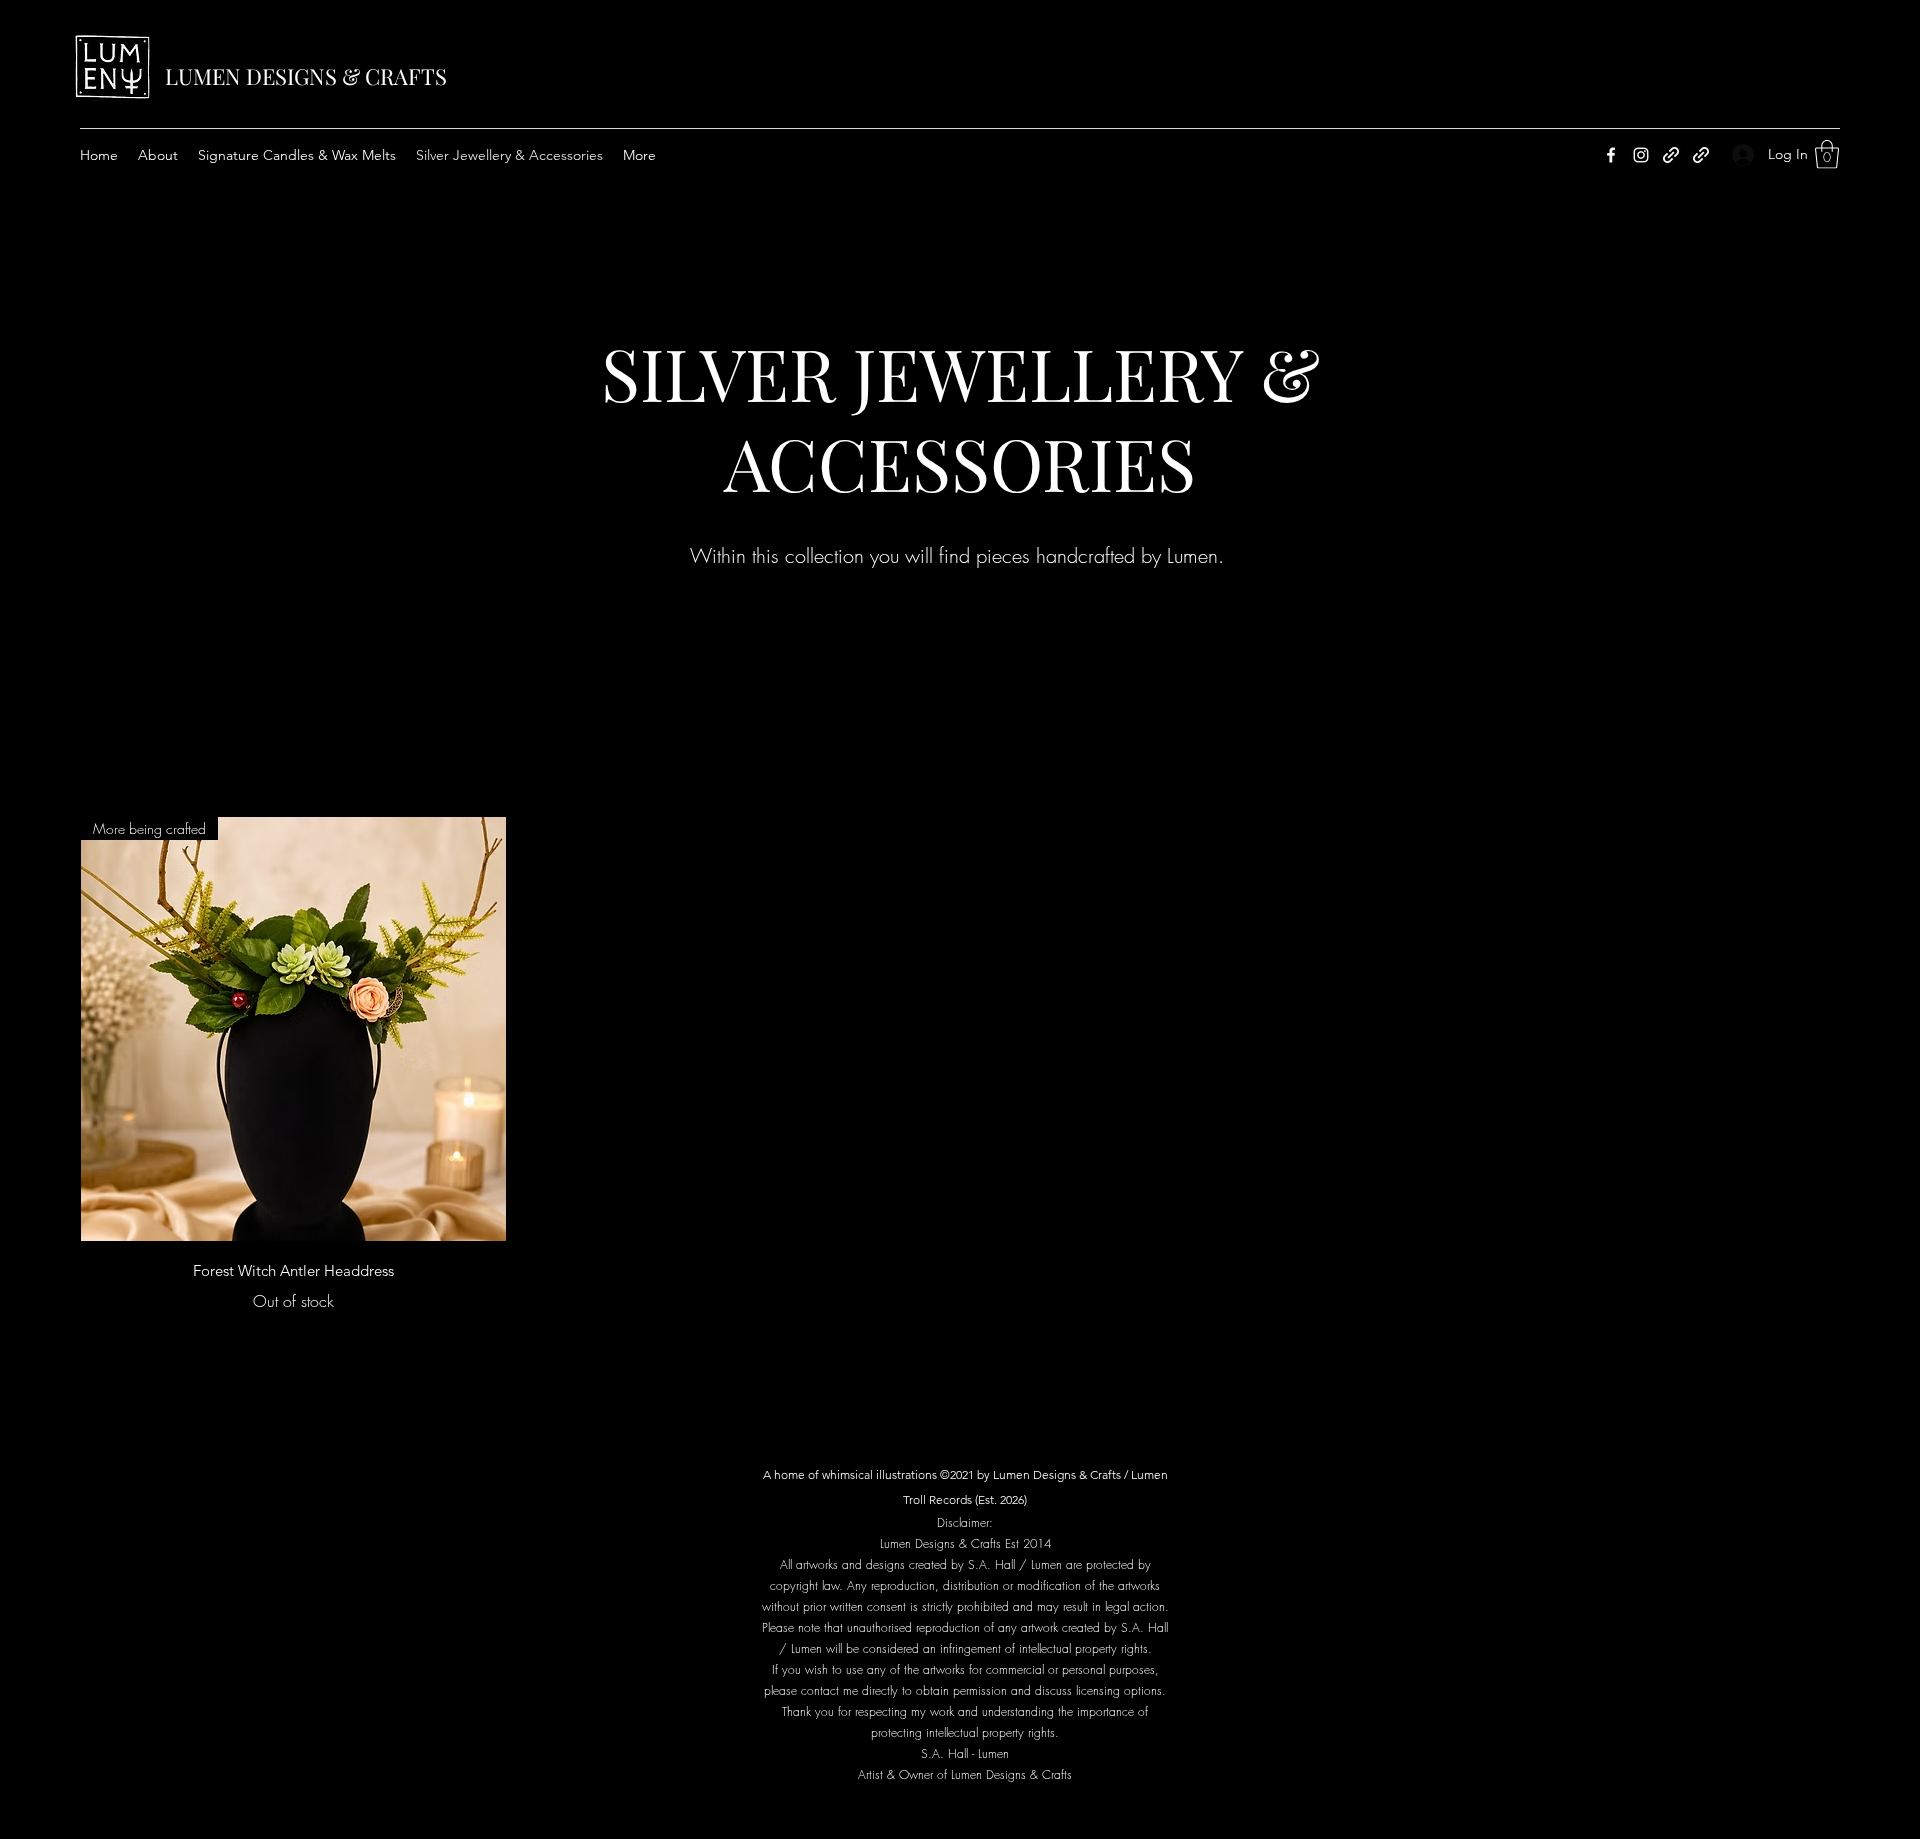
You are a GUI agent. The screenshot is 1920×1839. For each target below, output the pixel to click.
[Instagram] (1641, 155)
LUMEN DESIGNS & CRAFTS (306, 76)
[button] (1827, 154)
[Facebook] (1611, 155)
